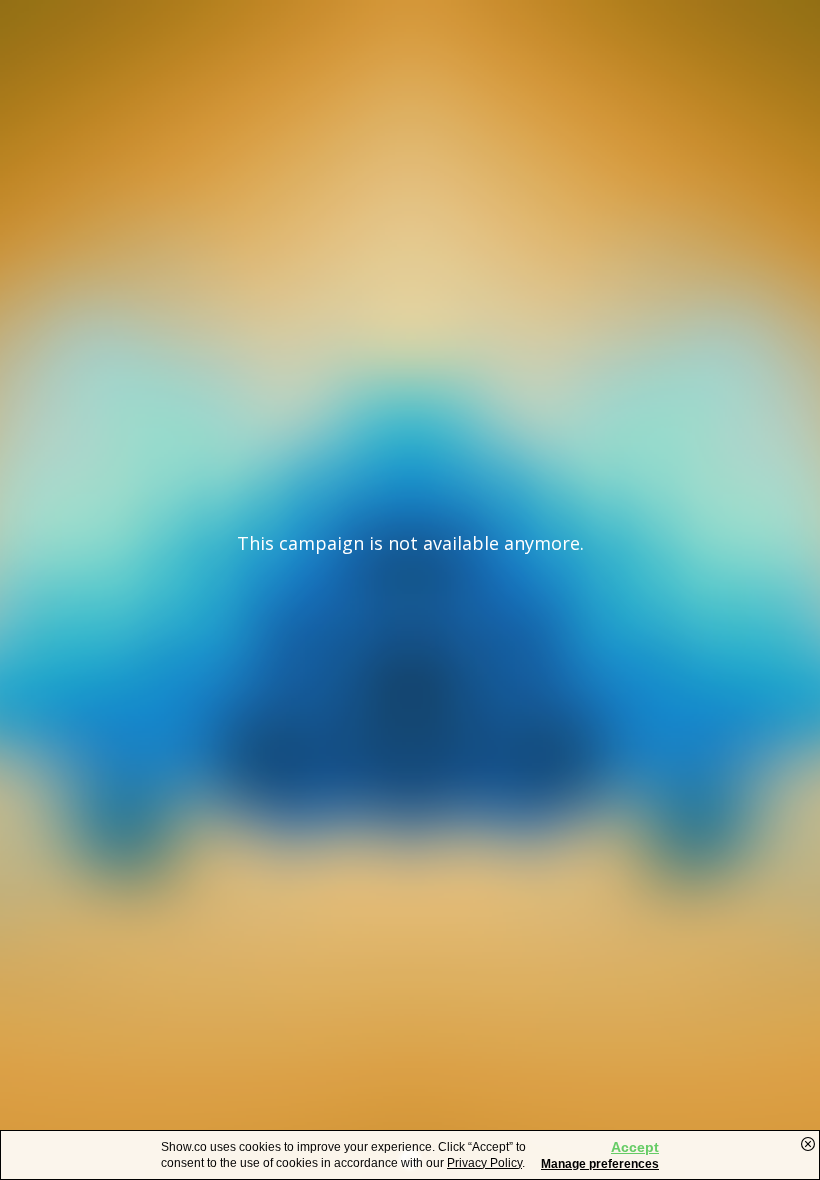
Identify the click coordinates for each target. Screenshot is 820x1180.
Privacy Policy (484, 1163)
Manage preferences (600, 1164)
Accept (635, 1147)
